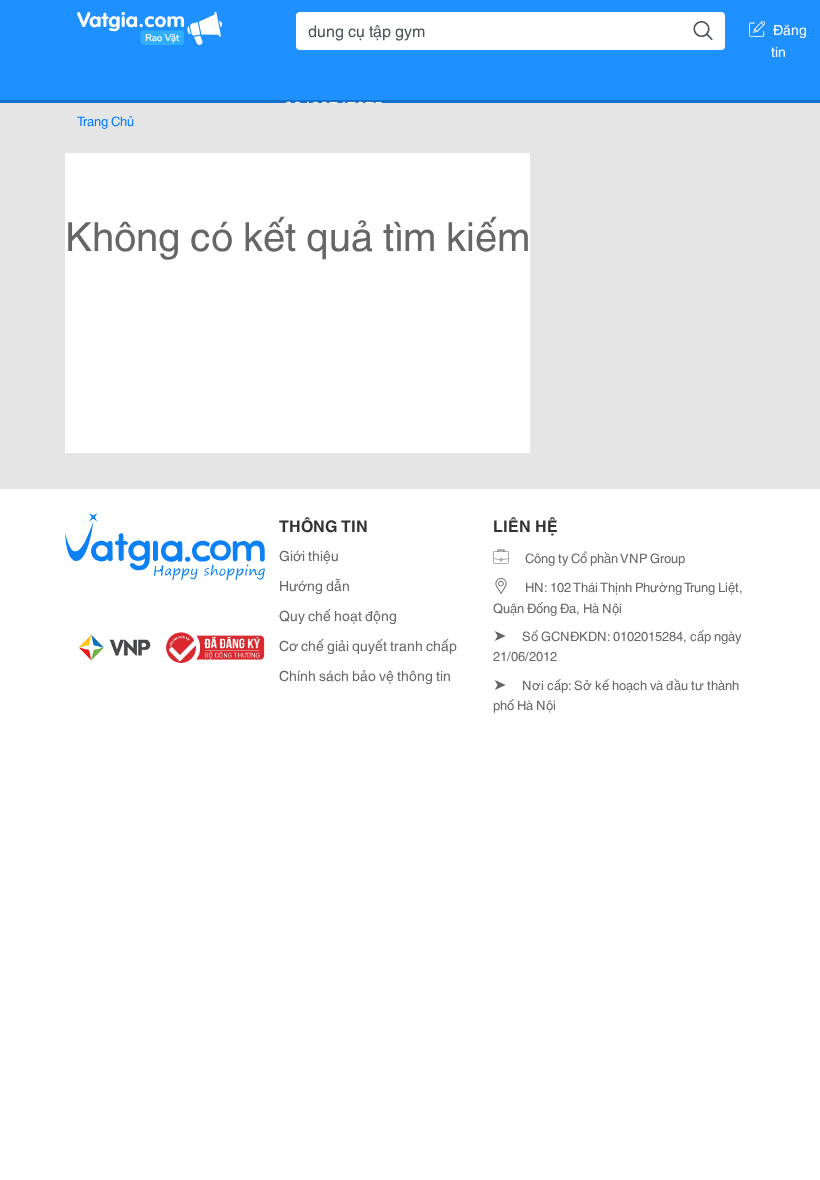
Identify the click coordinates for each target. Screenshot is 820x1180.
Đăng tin (789, 33)
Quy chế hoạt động (338, 615)
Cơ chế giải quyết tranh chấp (368, 645)
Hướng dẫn (314, 585)
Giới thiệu (309, 555)
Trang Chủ (105, 120)
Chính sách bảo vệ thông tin (365, 675)
